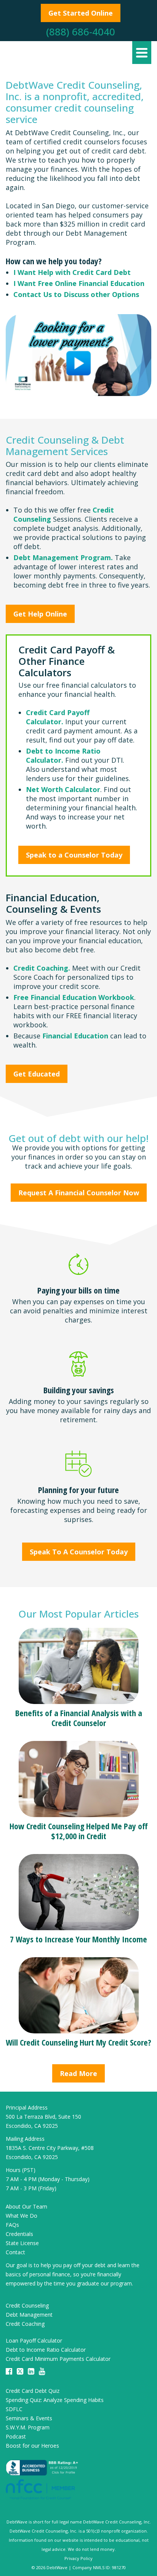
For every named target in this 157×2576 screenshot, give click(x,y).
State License (22, 2243)
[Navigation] (142, 53)
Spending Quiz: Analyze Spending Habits (55, 2400)
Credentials (19, 2234)
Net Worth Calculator (63, 789)
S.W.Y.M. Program (28, 2427)
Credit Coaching (25, 2324)
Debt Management (29, 2315)
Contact (15, 2252)
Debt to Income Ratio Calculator (46, 2350)
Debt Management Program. (63, 557)
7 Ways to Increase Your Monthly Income (78, 1939)
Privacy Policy (78, 2558)
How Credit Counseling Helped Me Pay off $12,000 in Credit (79, 1831)
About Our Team (26, 2206)
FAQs (12, 2225)
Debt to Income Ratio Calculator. (63, 755)
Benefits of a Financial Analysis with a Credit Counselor (79, 1718)
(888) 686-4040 (81, 32)
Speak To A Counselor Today (79, 1552)
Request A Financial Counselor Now (79, 1193)
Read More (78, 2073)
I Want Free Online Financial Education (79, 283)
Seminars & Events (29, 2418)
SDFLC (14, 2409)
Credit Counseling (27, 2305)
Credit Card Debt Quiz (33, 2391)
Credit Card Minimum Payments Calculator (58, 2359)
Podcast (16, 2436)
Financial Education (75, 1036)
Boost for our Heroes (32, 2446)
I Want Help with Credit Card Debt (72, 272)
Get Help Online (40, 614)
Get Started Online (81, 13)
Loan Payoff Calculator (34, 2340)
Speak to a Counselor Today (74, 855)
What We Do (22, 2216)
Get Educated (37, 1074)
